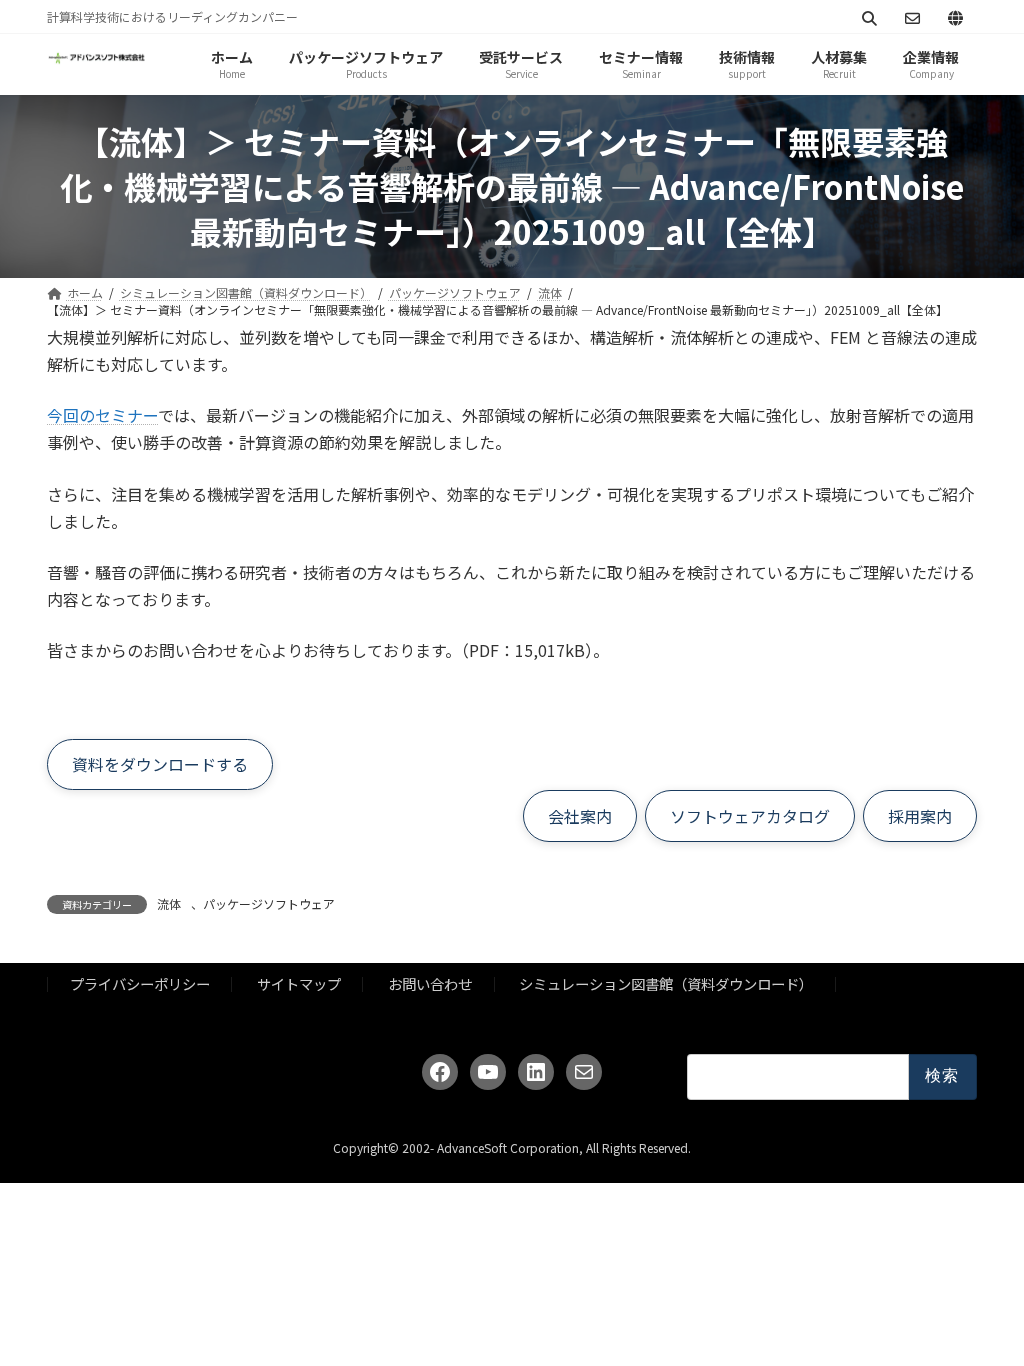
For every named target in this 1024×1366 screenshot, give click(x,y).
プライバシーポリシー (140, 983)
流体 (169, 903)
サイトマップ (299, 983)
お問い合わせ (430, 983)
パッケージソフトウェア (269, 903)
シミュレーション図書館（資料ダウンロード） (666, 983)
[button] (160, 765)
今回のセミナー (102, 415)
